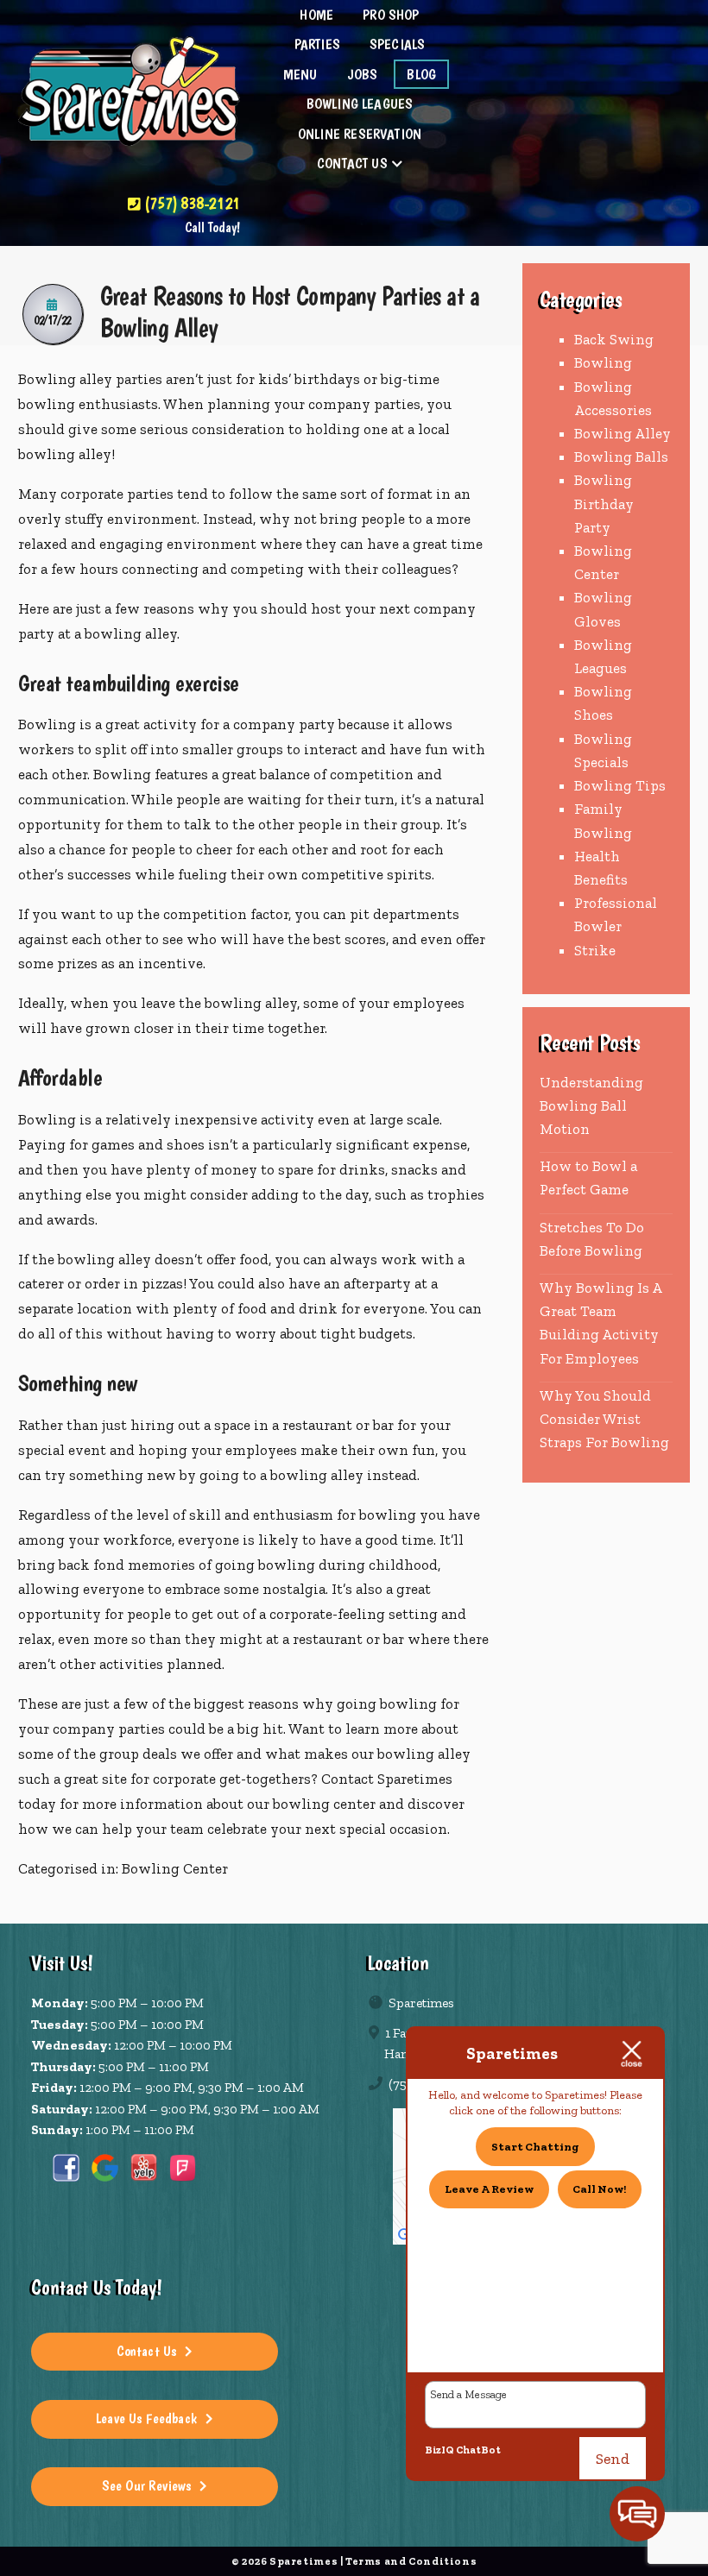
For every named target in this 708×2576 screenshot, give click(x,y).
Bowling (603, 362)
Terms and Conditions (411, 2561)
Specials (397, 44)
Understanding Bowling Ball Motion (591, 1105)
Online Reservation (360, 134)
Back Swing (614, 339)
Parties (317, 44)
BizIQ (439, 2450)
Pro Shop (391, 15)
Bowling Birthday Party (604, 503)
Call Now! (599, 2189)
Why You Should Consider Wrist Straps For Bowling (604, 1419)
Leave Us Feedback (146, 2418)
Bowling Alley (623, 433)
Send (613, 2459)
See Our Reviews (147, 2485)
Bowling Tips (620, 785)
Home (316, 15)
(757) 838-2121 (190, 203)
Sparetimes (413, 1779)
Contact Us (352, 163)
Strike (595, 950)
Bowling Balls (621, 457)
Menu (300, 74)
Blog (421, 74)
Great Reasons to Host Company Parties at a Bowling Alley (290, 312)
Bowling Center (175, 1868)
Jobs (363, 74)
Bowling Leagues (360, 104)
